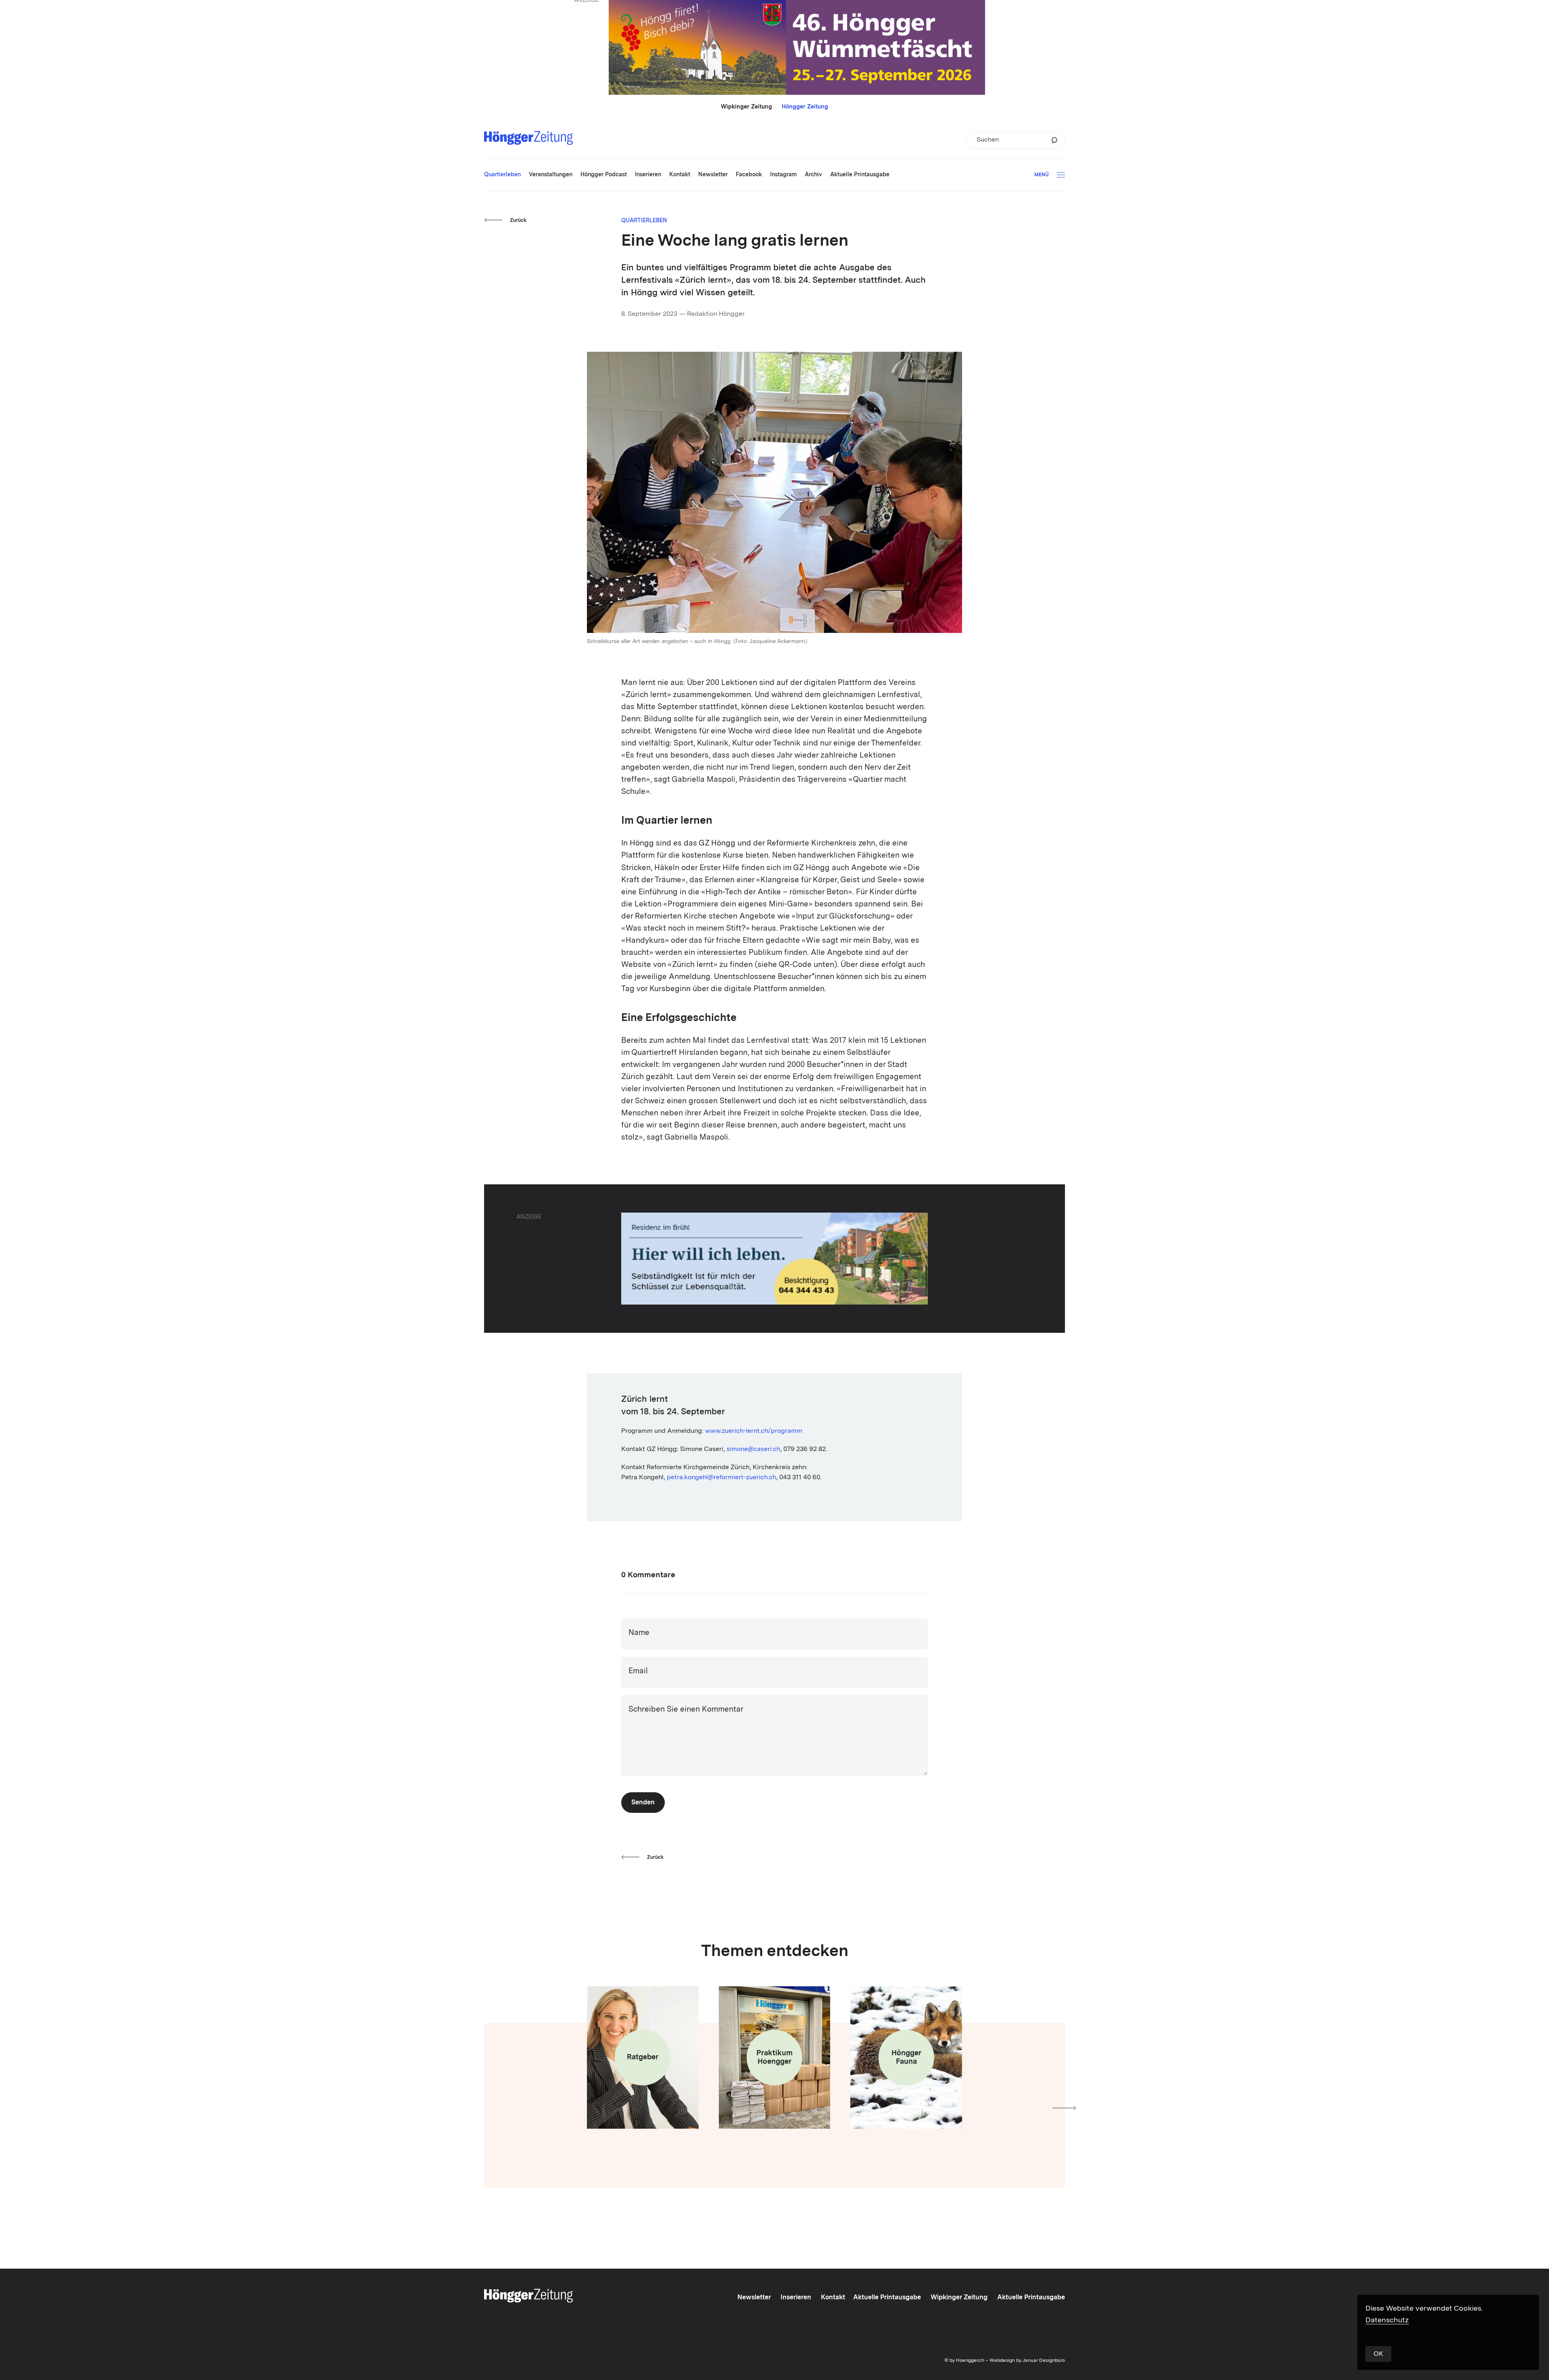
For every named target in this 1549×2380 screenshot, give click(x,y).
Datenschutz (1387, 2320)
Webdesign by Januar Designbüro (1027, 2361)
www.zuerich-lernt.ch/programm (754, 1431)
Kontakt (833, 2298)
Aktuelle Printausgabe (887, 2298)
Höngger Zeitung (805, 107)
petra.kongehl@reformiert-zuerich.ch (721, 1478)
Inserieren (796, 2298)
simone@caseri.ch (753, 1449)
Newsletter (754, 2298)
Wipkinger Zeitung (746, 107)
